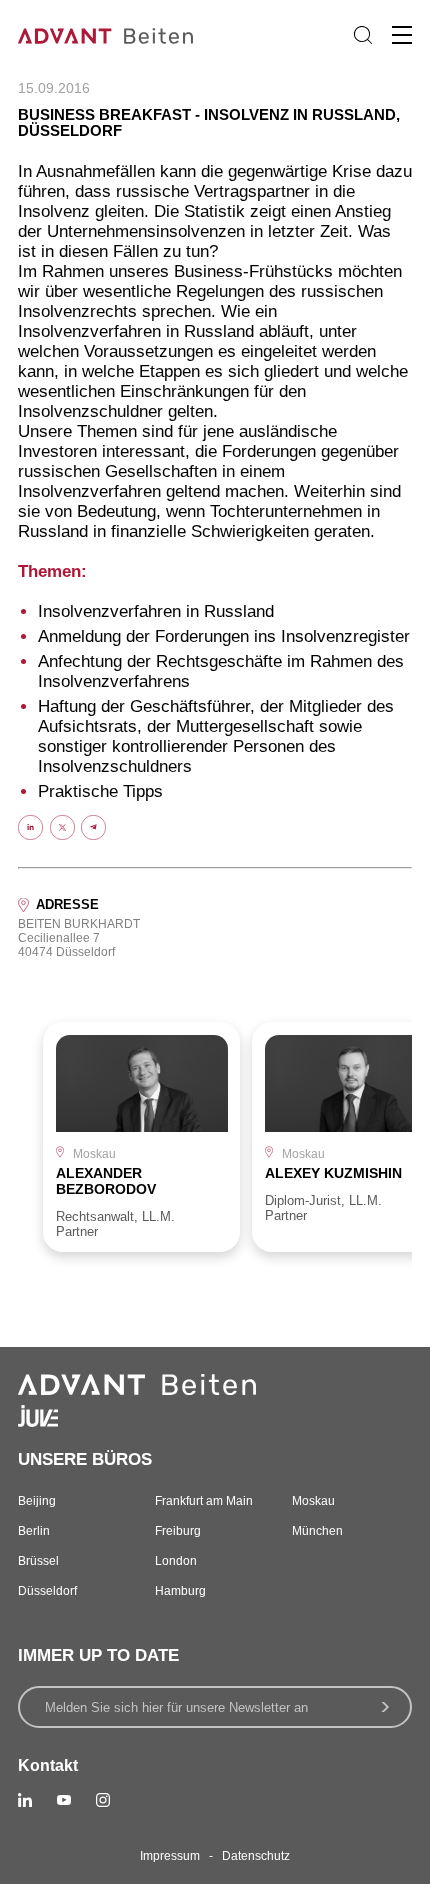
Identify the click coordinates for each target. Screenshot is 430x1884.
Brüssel (38, 1561)
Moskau (313, 1501)
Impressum (170, 1856)
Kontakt (48, 1765)
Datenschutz (256, 1856)
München (317, 1531)
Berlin (34, 1531)
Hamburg (180, 1591)
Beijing (37, 1501)
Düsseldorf (47, 1591)
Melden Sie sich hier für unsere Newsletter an (176, 1707)
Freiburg (178, 1531)
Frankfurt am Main (204, 1501)
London (176, 1561)
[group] (141, 1136)
